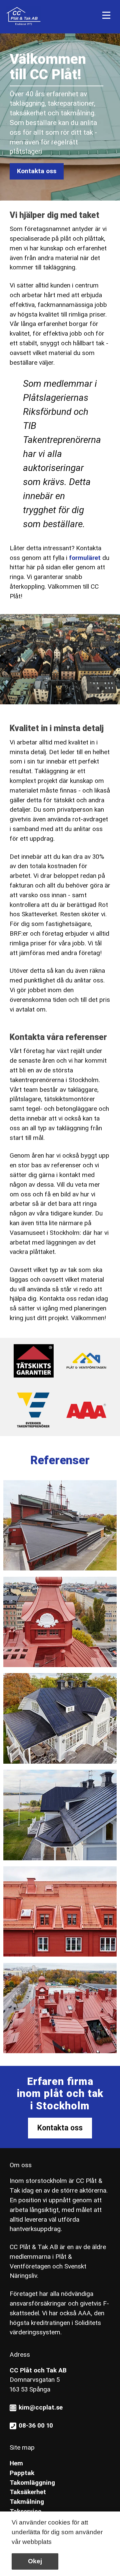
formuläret (85, 558)
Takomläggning (32, 2483)
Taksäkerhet (28, 2492)
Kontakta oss (37, 171)
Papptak (22, 2473)
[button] (55, 2543)
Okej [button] (35, 2561)
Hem (16, 2463)
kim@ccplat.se (41, 2407)
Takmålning (27, 2502)
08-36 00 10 (36, 2425)
